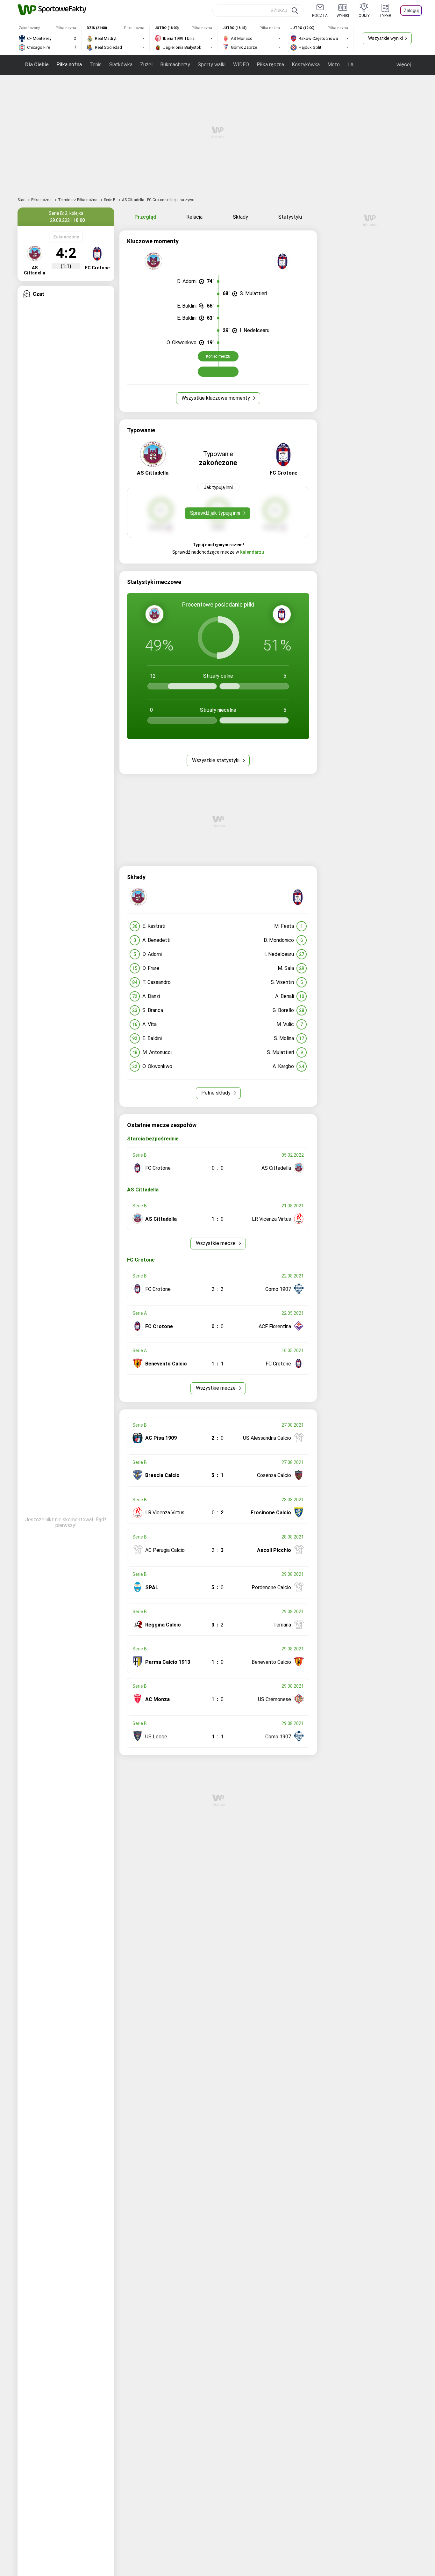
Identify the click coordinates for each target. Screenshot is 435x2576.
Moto (334, 65)
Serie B (110, 200)
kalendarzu (252, 552)
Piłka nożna (69, 65)
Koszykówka (306, 65)
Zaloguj (411, 11)
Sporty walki (212, 65)
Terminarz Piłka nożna (78, 200)
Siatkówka (121, 65)
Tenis (96, 65)
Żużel (146, 65)
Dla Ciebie (37, 65)
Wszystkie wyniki (385, 38)
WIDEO (241, 65)
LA (350, 65)
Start (22, 200)
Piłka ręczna (270, 65)
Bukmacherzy (175, 65)
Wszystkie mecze (216, 1243)
